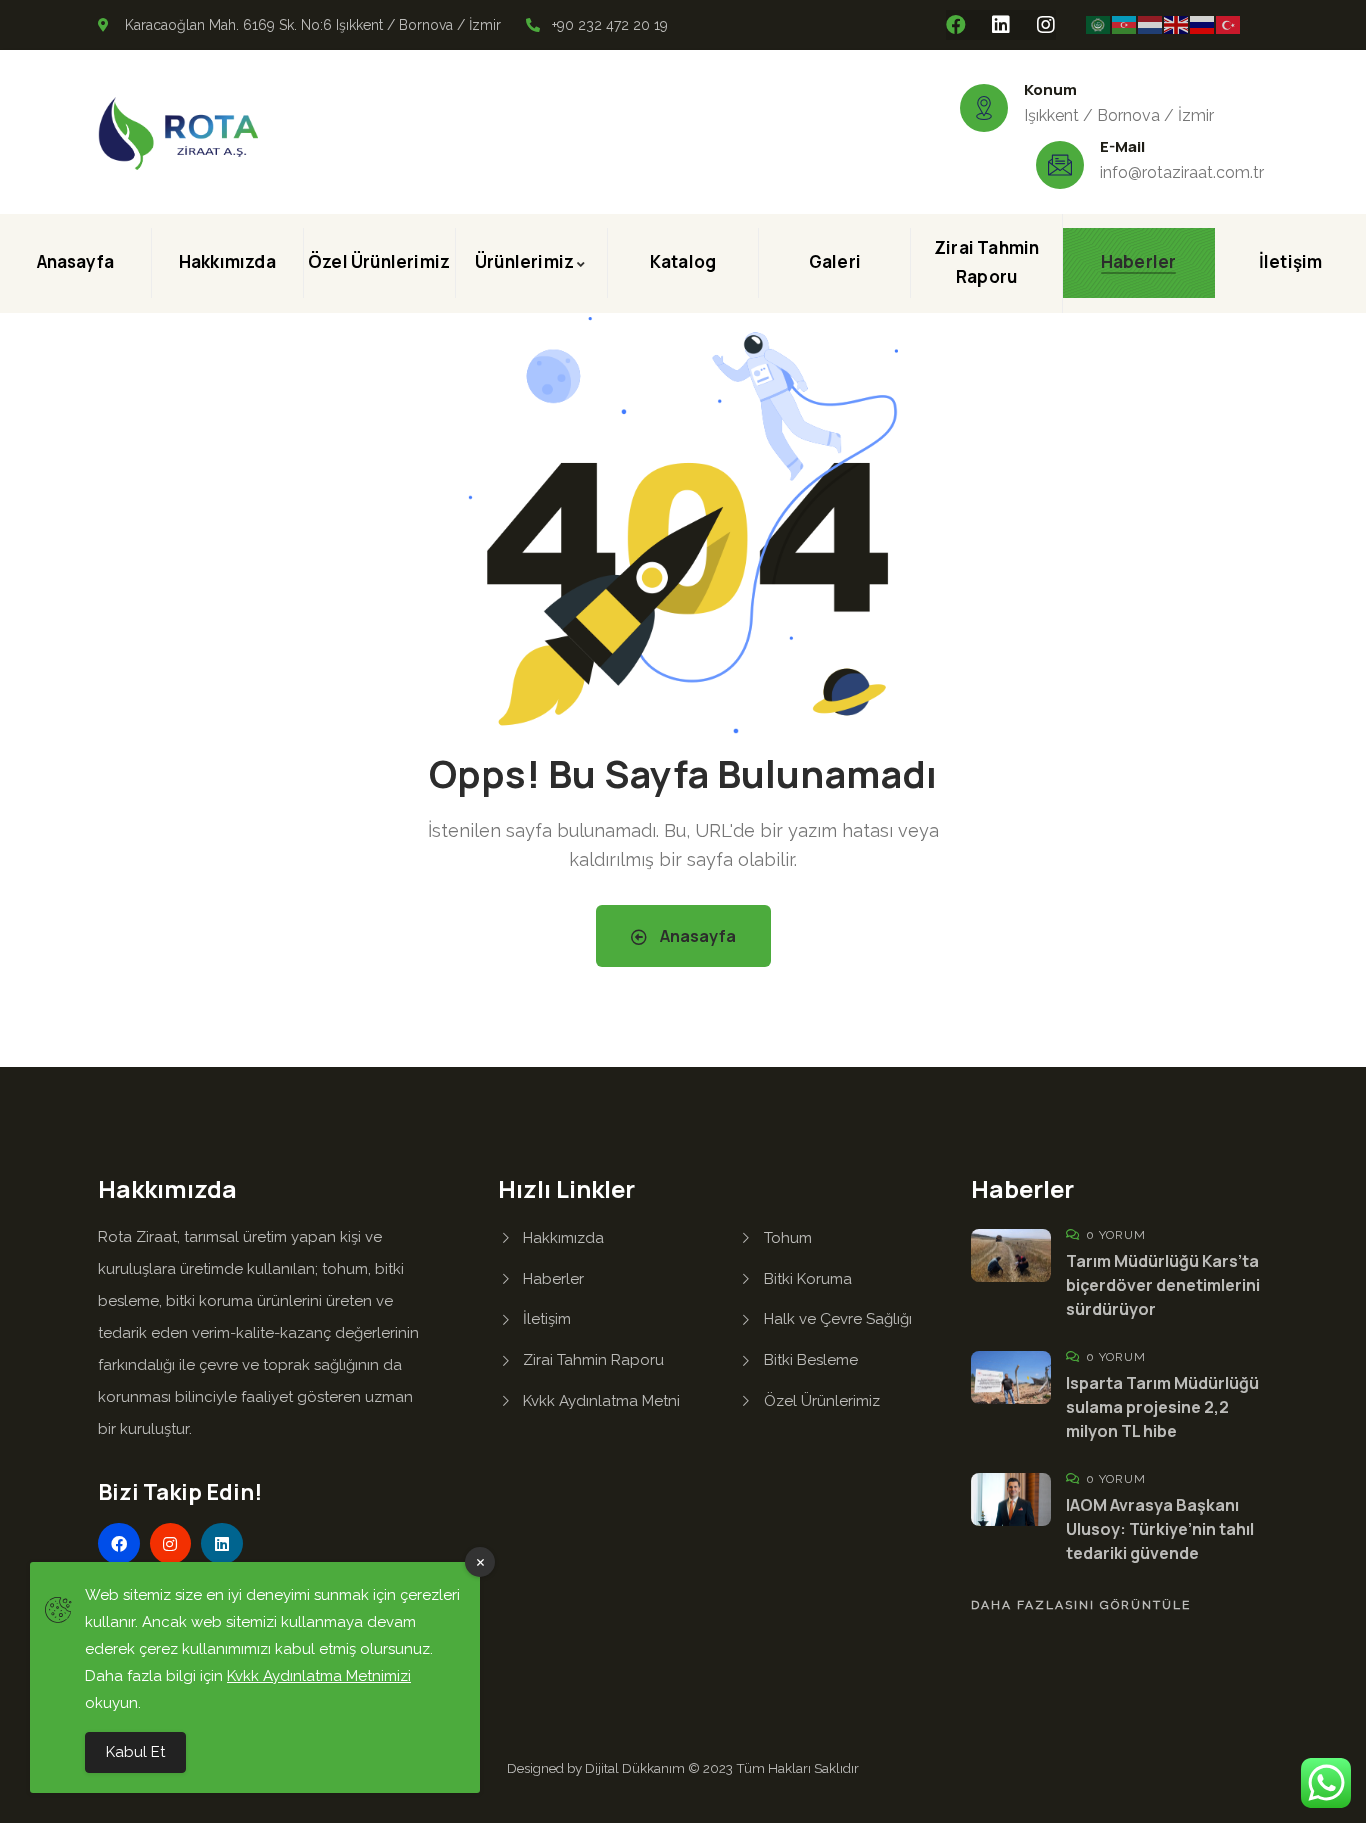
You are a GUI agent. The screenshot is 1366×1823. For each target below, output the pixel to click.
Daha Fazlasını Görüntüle (1081, 1605)
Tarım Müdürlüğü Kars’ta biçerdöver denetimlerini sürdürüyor (1163, 1285)
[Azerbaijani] (1125, 24)
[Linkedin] (1001, 25)
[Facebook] (956, 25)
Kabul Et (135, 1752)
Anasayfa (696, 936)
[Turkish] (1229, 24)
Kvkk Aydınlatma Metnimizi (319, 1676)
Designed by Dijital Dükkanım (597, 1768)
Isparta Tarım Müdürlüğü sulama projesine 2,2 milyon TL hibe (1162, 1407)
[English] (1177, 24)
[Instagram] (1046, 25)
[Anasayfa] (178, 134)
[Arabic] (1099, 24)
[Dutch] (1151, 24)
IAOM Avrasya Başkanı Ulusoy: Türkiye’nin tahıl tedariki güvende (1160, 1529)
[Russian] (1203, 24)
